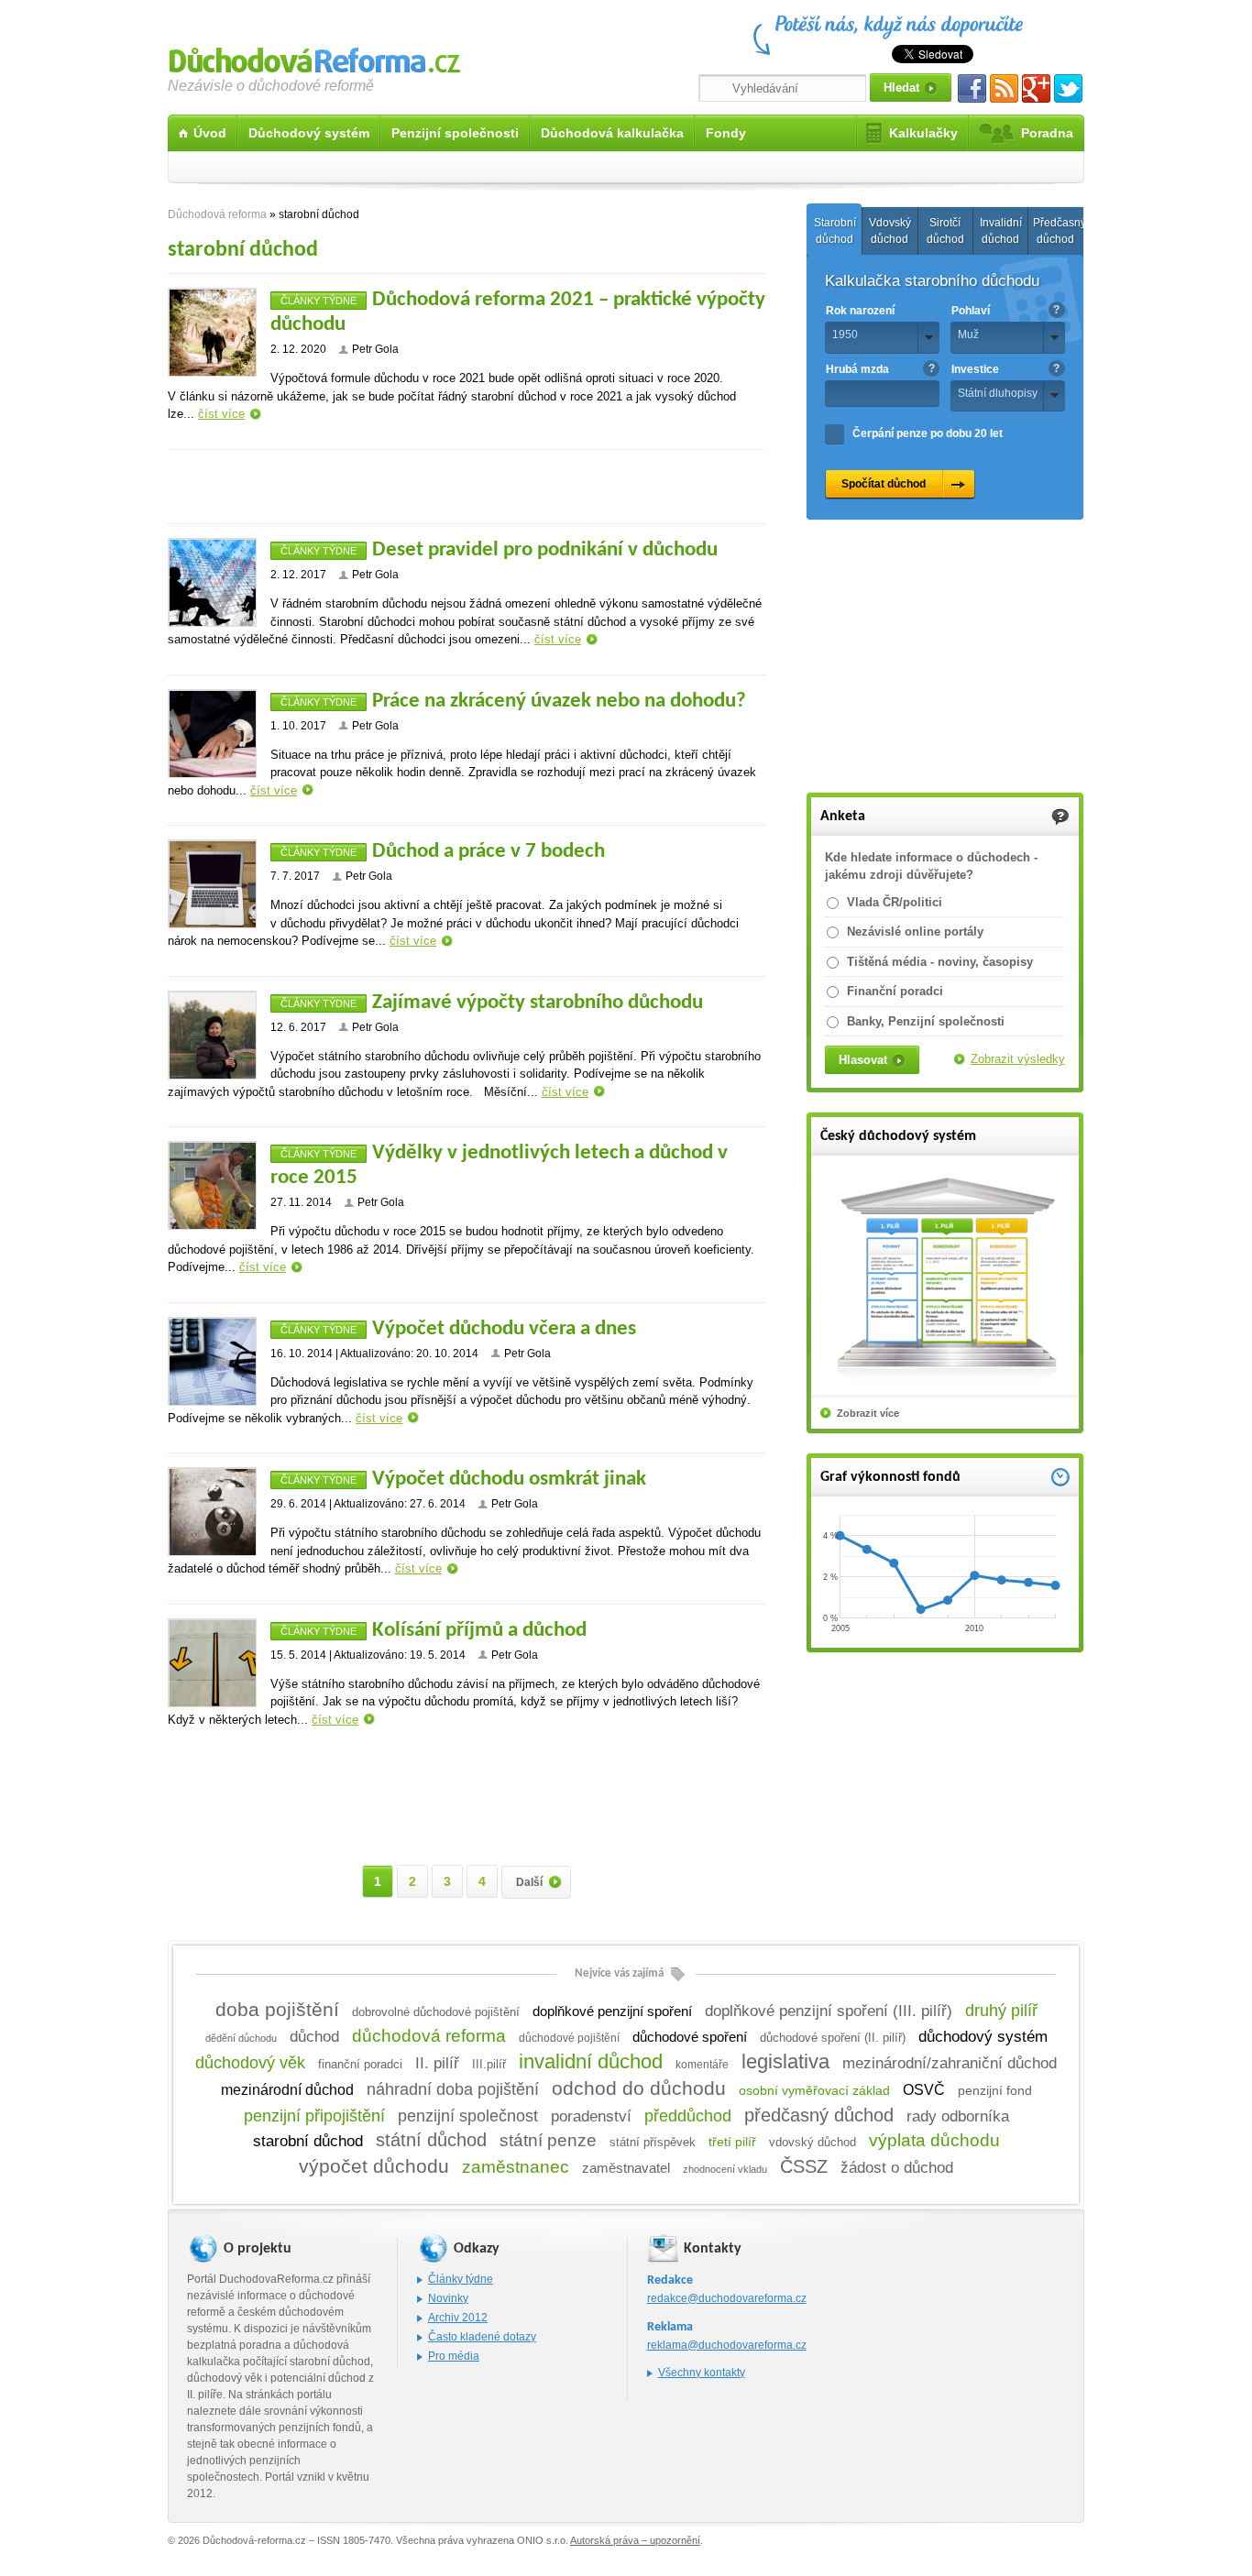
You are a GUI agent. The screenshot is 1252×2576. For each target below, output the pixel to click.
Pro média (454, 2356)
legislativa (785, 2061)
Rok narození (860, 311)
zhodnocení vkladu (725, 2169)
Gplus (1036, 88)
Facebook (972, 88)
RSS (1004, 88)
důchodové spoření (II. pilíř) (833, 2038)
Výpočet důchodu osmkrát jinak (509, 1480)
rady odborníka (958, 2116)
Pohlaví (971, 311)
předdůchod (688, 2116)
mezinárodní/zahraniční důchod (950, 2063)
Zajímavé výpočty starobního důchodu (538, 1003)
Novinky (448, 2298)
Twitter (1068, 88)
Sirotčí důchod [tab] (945, 231)
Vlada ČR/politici (895, 902)
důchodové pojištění (569, 2038)
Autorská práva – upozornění (635, 2540)
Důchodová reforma (314, 57)
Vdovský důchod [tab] (890, 231)
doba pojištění (277, 2009)
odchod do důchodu (639, 2088)
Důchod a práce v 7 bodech (489, 852)
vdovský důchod (813, 2142)
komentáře (702, 2065)
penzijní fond (995, 2091)
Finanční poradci (895, 991)
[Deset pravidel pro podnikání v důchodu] (212, 582)
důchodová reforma (429, 2036)
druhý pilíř (1001, 2011)
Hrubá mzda (857, 369)
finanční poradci (360, 2065)
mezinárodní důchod (287, 2090)
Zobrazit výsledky (1018, 1059)
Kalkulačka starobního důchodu (932, 281)
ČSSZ (804, 2166)
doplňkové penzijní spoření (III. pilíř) (829, 2011)
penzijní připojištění (314, 2116)
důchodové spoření (690, 2037)
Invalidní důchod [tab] (1001, 231)
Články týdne (318, 301)
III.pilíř (489, 2065)
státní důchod (431, 2140)
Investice (975, 369)
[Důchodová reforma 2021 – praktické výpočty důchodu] (212, 332)
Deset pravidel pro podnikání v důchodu (545, 550)
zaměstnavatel (626, 2168)
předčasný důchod (819, 2115)
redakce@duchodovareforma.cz (727, 2298)
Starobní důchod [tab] (835, 231)
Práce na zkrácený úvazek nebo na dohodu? (559, 702)
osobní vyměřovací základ (814, 2090)
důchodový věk (250, 2063)
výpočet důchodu (374, 2166)
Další (529, 1882)
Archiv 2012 (458, 2318)
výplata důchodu (934, 2140)
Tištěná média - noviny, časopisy (940, 962)
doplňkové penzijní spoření (612, 2011)
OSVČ (924, 2089)
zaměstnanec (516, 2167)
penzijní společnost (468, 2116)
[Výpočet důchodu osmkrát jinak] (212, 1512)
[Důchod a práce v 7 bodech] (212, 884)
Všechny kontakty (702, 2373)
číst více (221, 414)
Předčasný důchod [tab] (1058, 231)
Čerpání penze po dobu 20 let (928, 433)
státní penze (548, 2140)
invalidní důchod (591, 2061)
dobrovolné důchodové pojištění (436, 2012)
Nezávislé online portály (915, 932)
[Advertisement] (467, 487)
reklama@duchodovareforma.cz (727, 2345)
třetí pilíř (732, 2142)
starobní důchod (308, 2141)
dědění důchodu (241, 2038)
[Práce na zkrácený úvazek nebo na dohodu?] (212, 734)
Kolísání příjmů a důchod (479, 1631)
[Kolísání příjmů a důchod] (212, 1663)
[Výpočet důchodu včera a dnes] (212, 1361)
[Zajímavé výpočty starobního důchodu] (212, 1035)
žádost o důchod (897, 2167)
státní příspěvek (653, 2143)
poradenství (591, 2116)
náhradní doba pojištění (453, 2089)
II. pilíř (437, 2063)
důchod (314, 2036)
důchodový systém (983, 2037)
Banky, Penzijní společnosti (926, 1021)
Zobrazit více (868, 1413)
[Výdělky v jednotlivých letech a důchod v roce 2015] (212, 1185)
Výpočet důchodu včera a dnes (504, 1329)
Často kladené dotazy (482, 2337)
